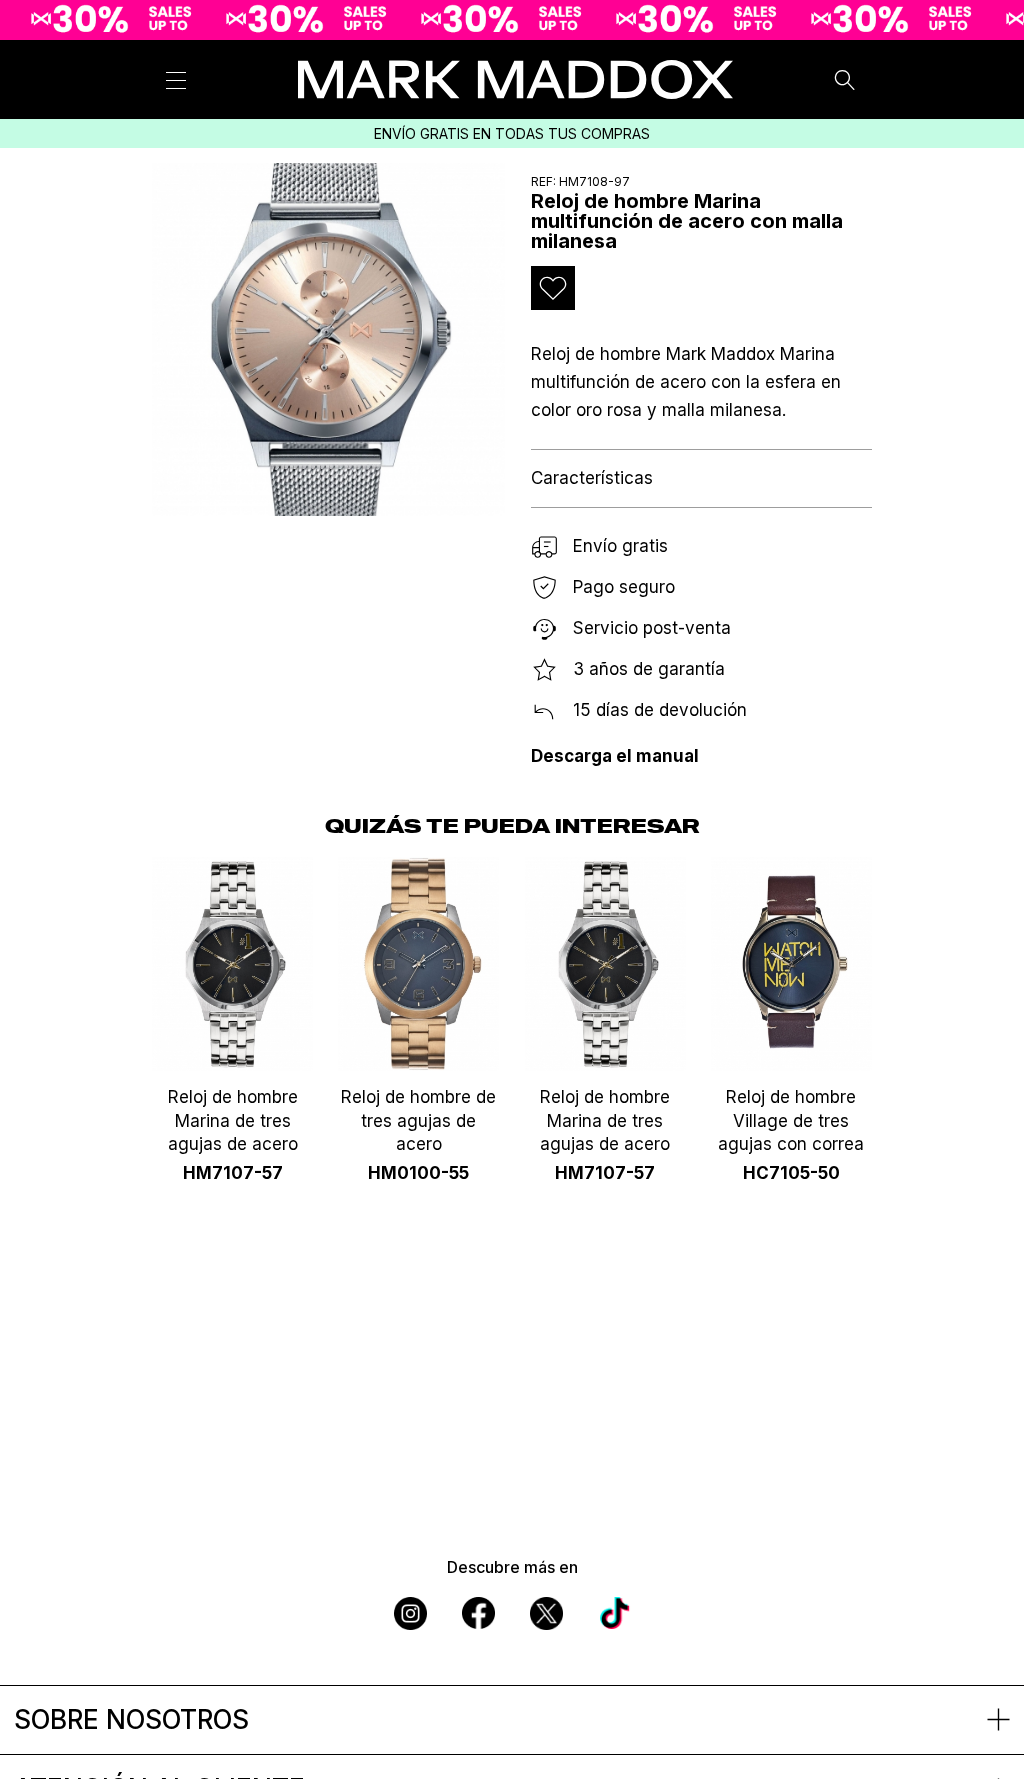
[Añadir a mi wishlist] (553, 288)
